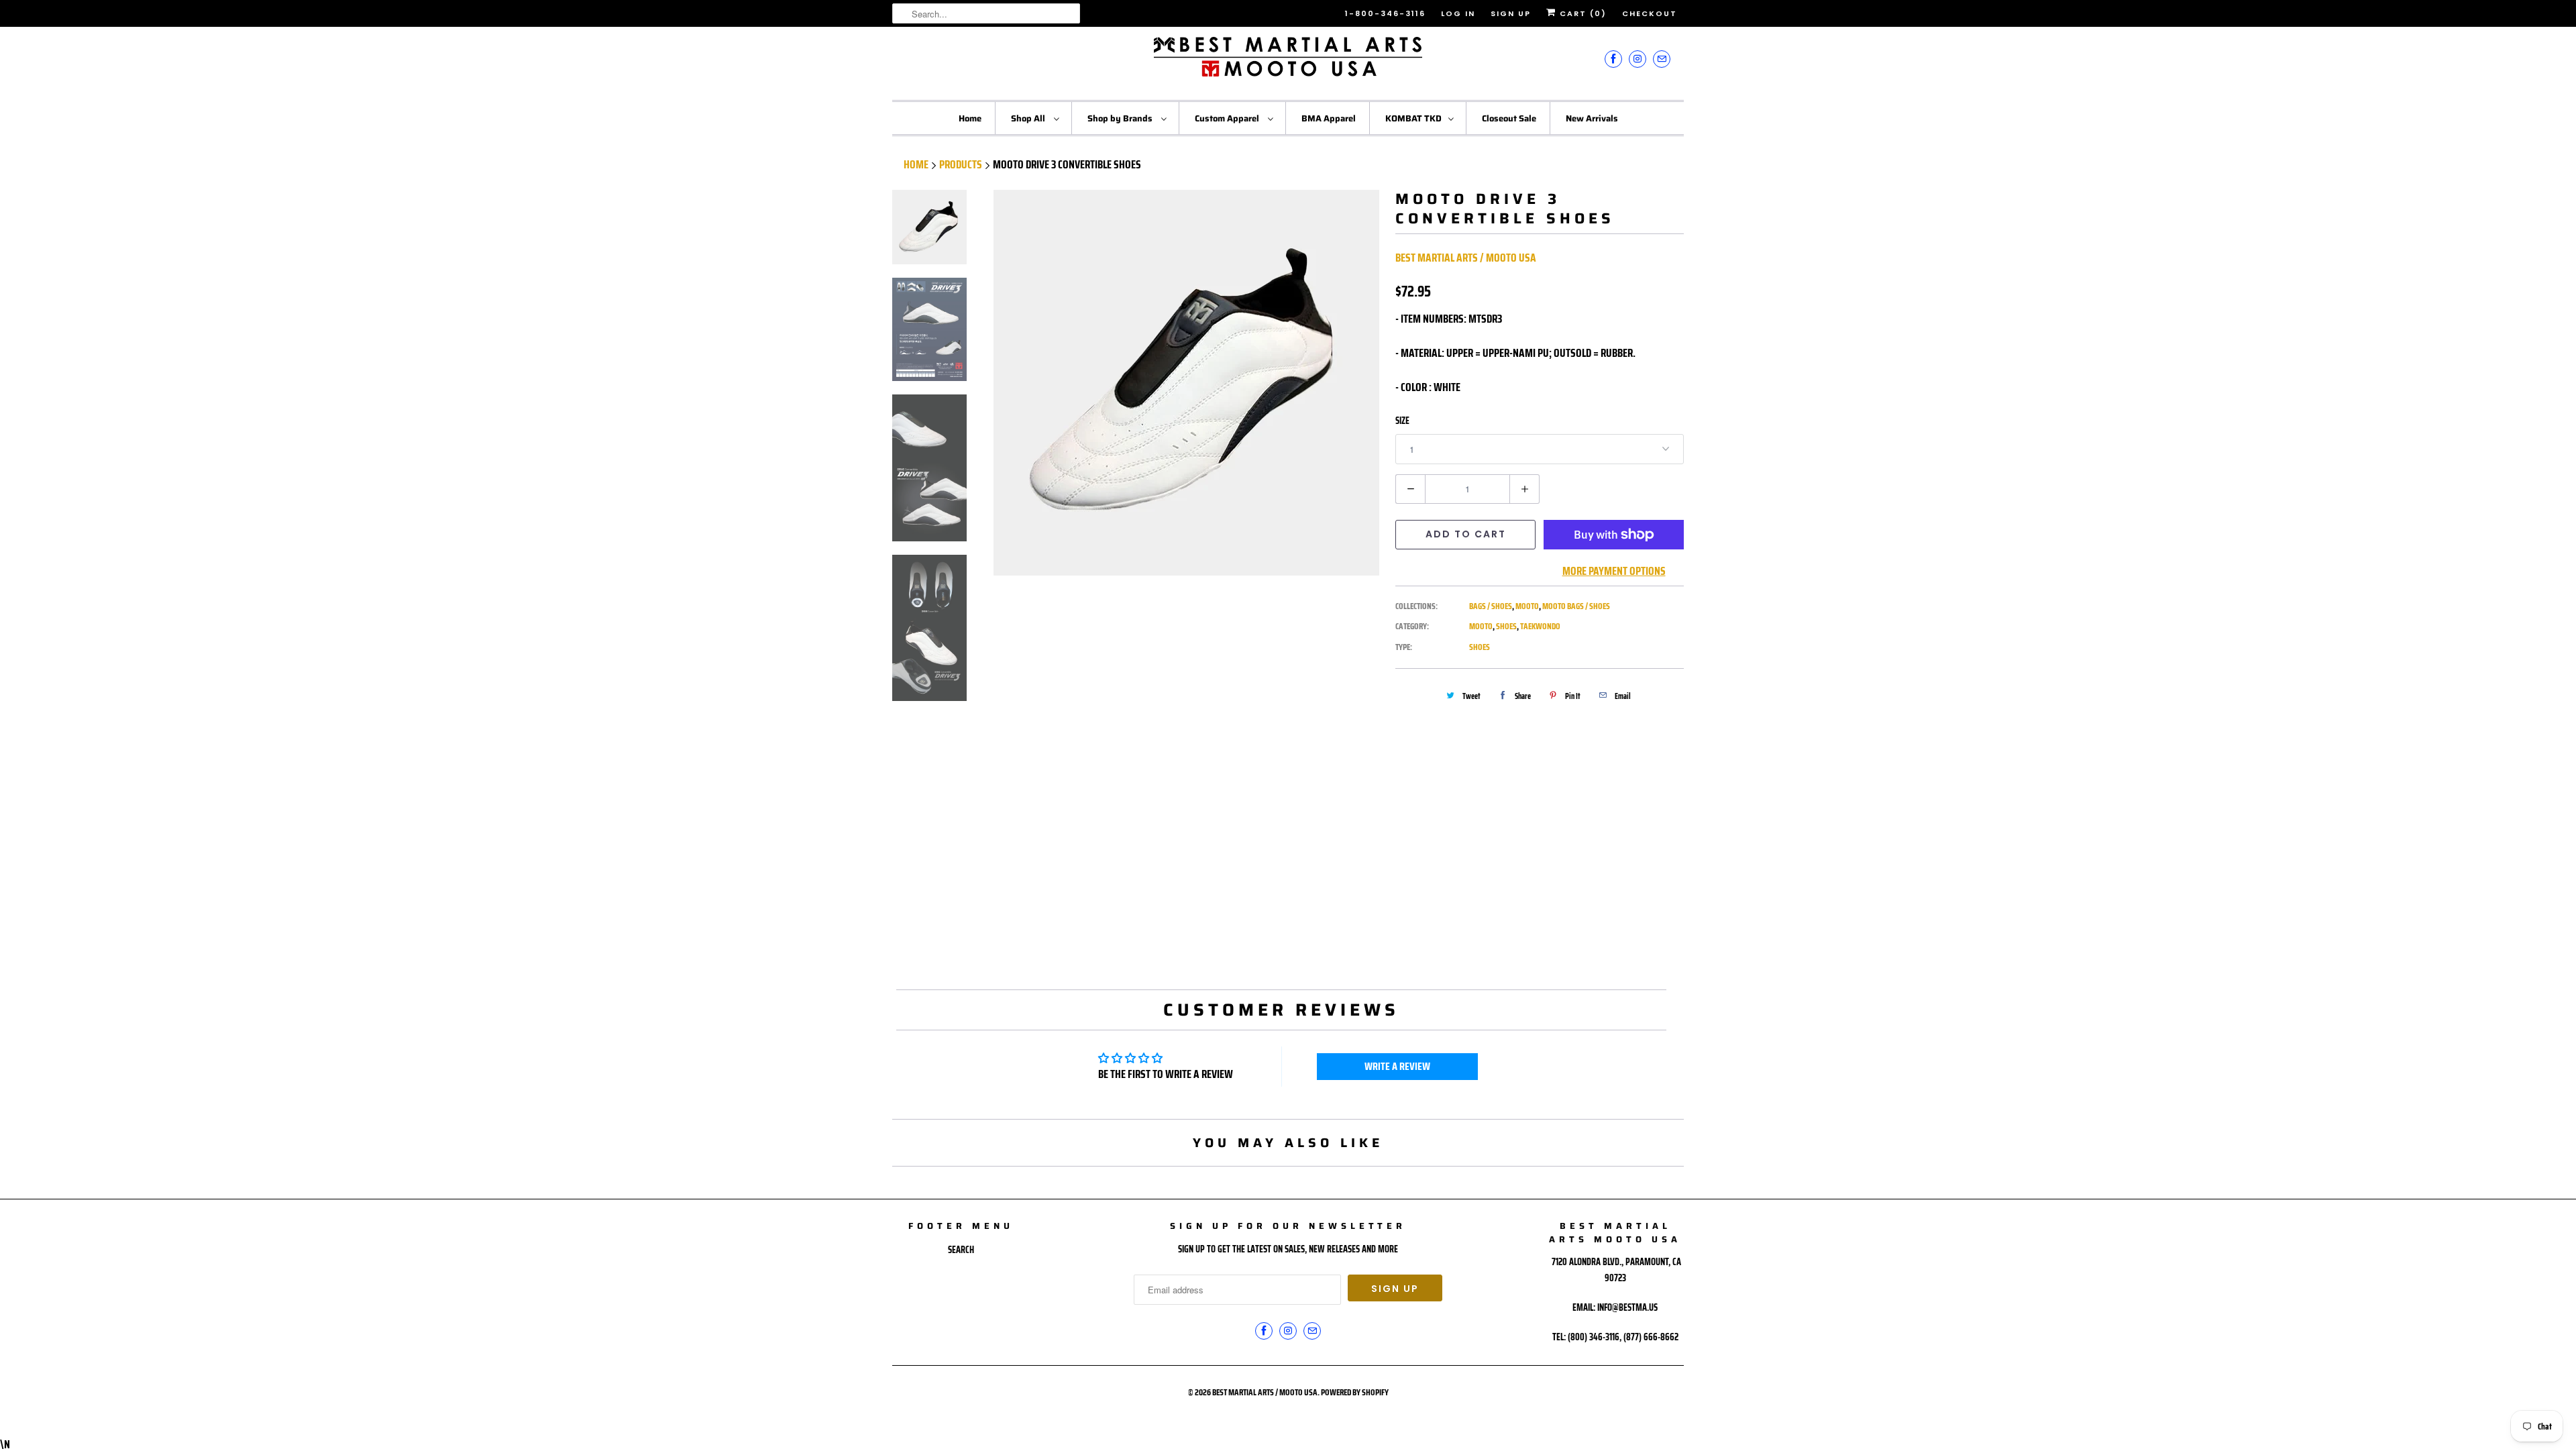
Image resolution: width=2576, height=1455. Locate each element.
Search (961, 1250)
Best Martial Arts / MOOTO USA (1466, 258)
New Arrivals (1592, 118)
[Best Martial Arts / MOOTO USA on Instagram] (1638, 59)
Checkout (1650, 13)
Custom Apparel (1228, 118)
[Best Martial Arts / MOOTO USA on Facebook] (1613, 59)
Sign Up (1511, 13)
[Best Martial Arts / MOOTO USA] (1288, 62)
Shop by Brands (1121, 118)
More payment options (1614, 571)
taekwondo (1540, 626)
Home (970, 118)
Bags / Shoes (1491, 606)
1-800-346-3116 (1385, 13)
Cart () (1581, 13)
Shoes (1480, 647)
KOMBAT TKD (1413, 118)
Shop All (1029, 118)
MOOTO (1527, 606)
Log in (1458, 13)
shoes (1506, 626)
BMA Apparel (1329, 118)
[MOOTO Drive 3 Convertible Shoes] (1186, 383)
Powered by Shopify (1355, 1392)
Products (961, 164)
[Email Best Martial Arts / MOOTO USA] (1662, 59)
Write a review (1397, 1066)
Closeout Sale (1509, 118)
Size (1402, 421)
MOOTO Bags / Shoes (1576, 606)
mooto (1481, 626)
